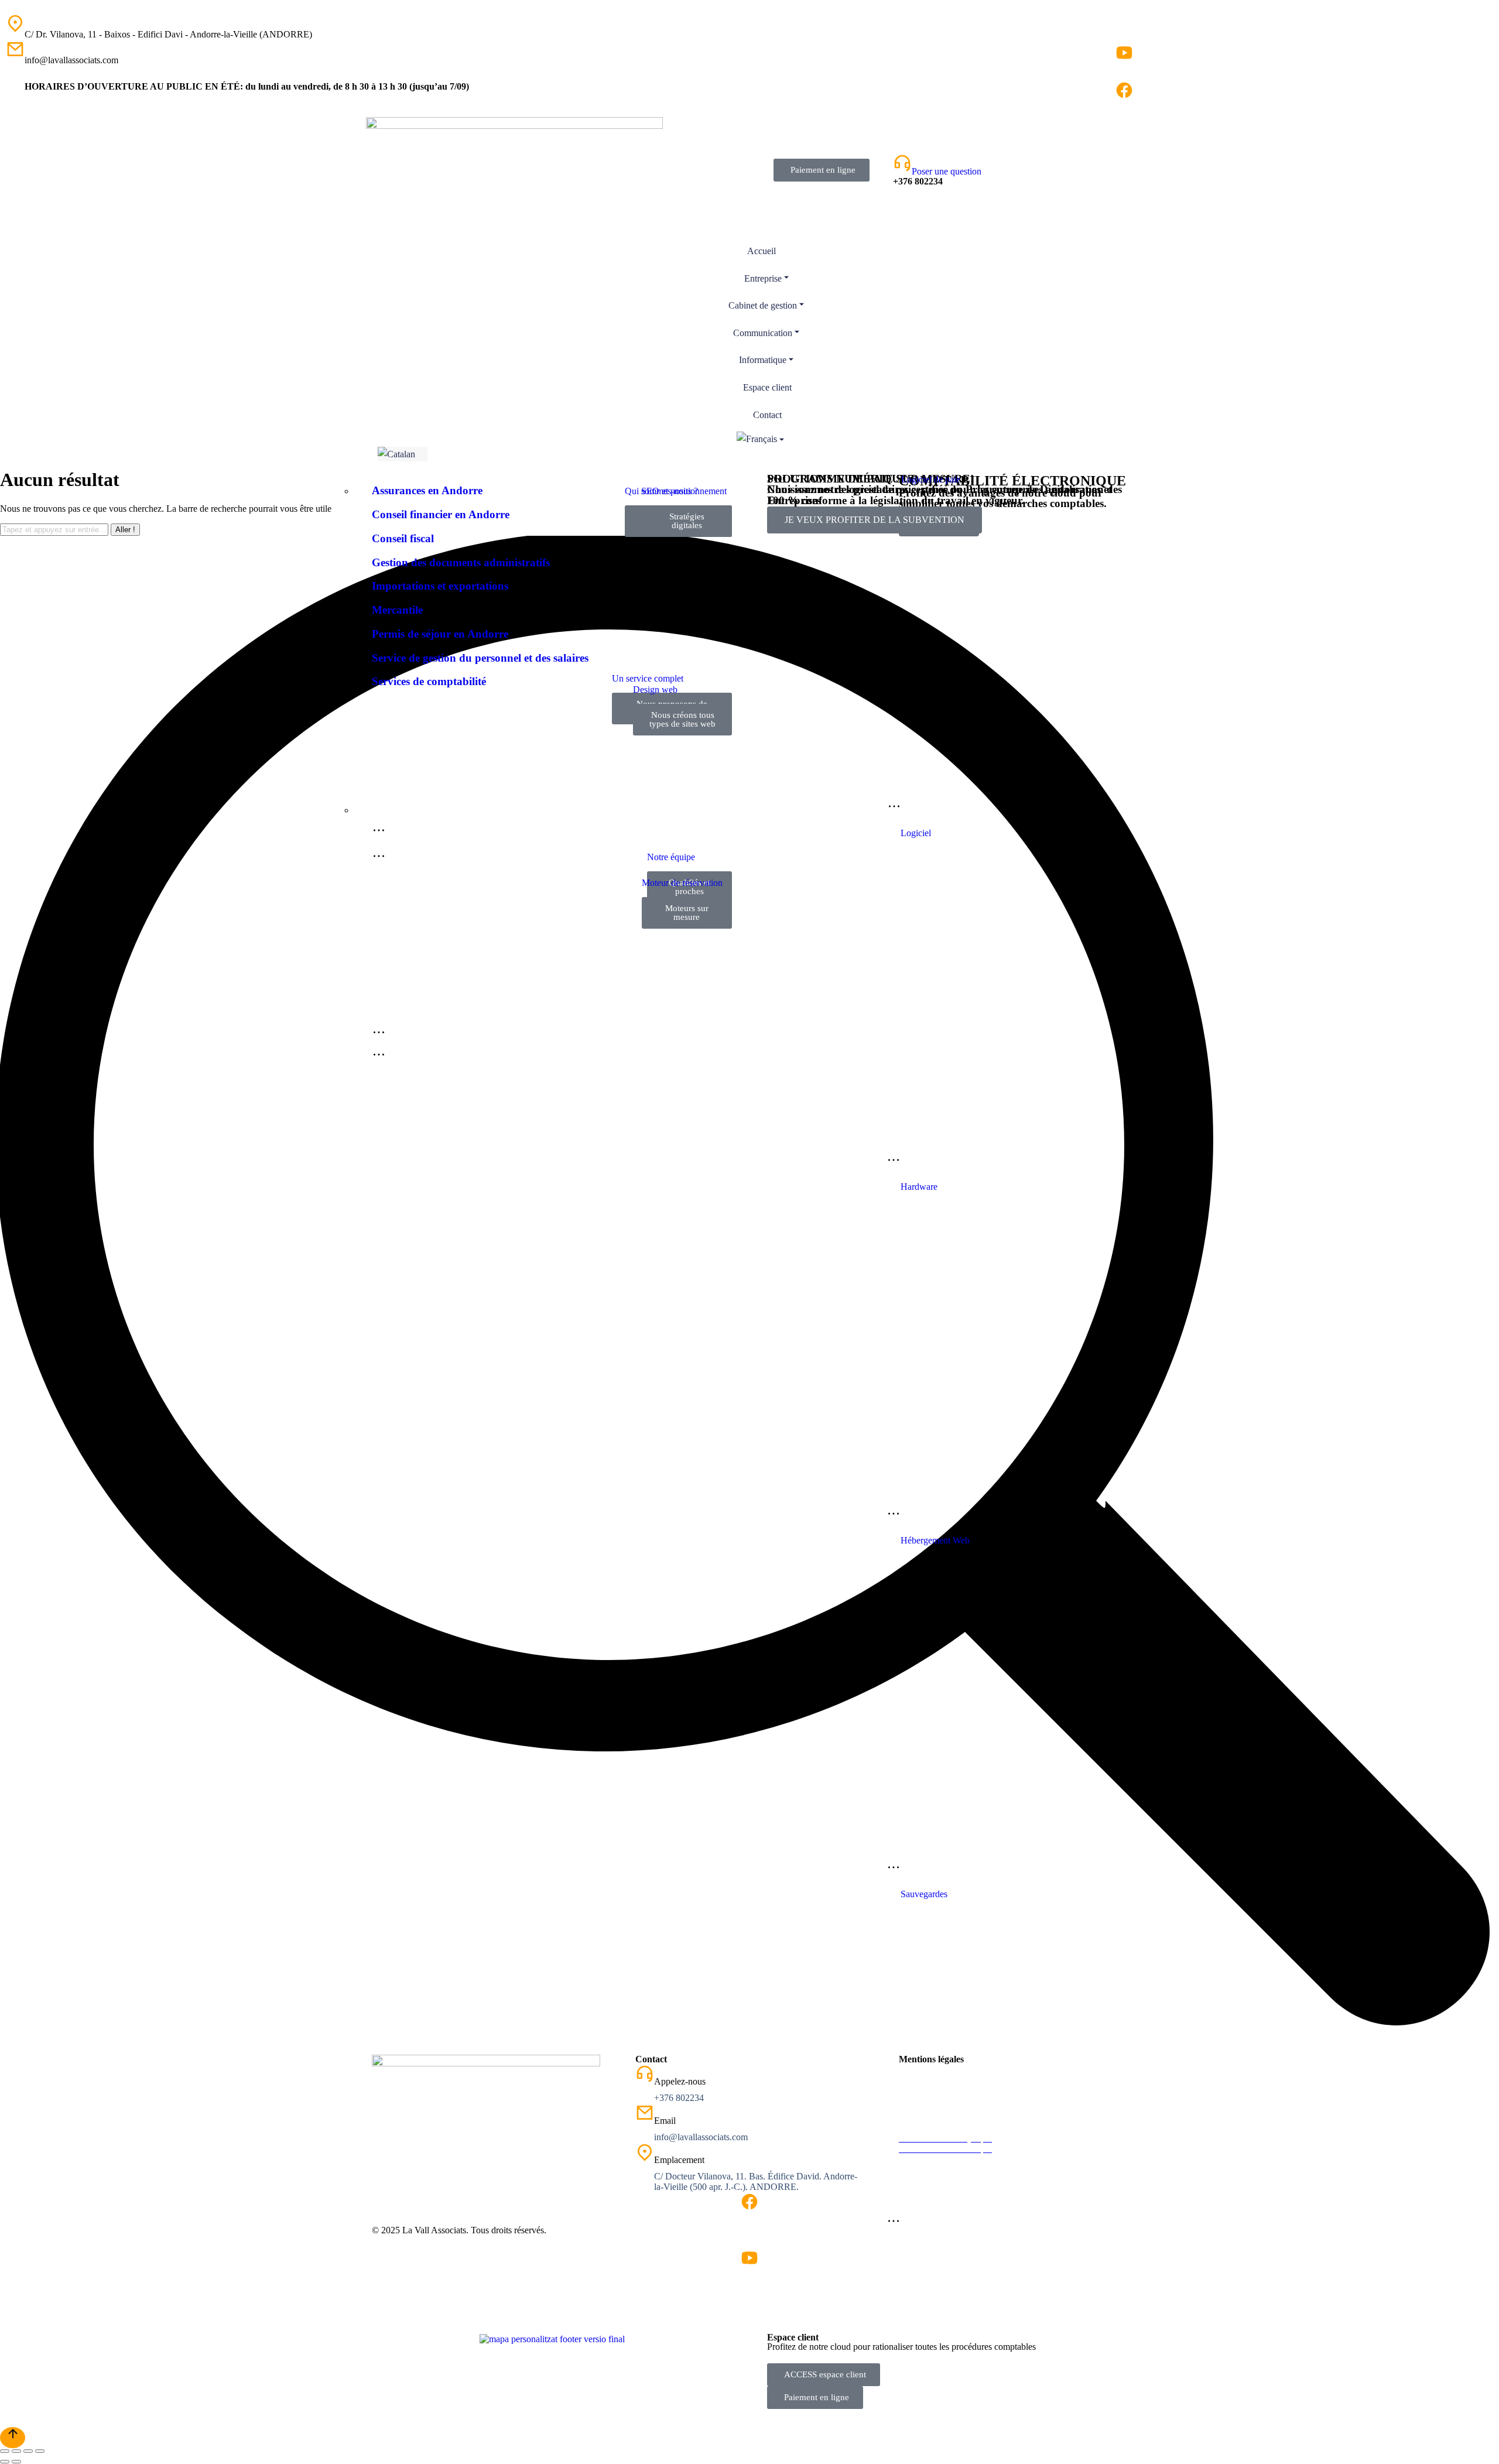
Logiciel (916, 833)
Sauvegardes (924, 1894)
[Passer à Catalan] (403, 454)
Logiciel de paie (931, 479)
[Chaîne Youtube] (1124, 53)
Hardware (919, 1187)
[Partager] (16, 2451)
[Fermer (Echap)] (5, 2451)
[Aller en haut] (13, 2438)
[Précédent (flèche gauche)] (5, 2462)
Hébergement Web (935, 1540)
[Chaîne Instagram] (1124, 34)
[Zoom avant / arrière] (40, 2451)
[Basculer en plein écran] (28, 2451)
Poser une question (947, 171)
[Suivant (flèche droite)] (16, 2462)
